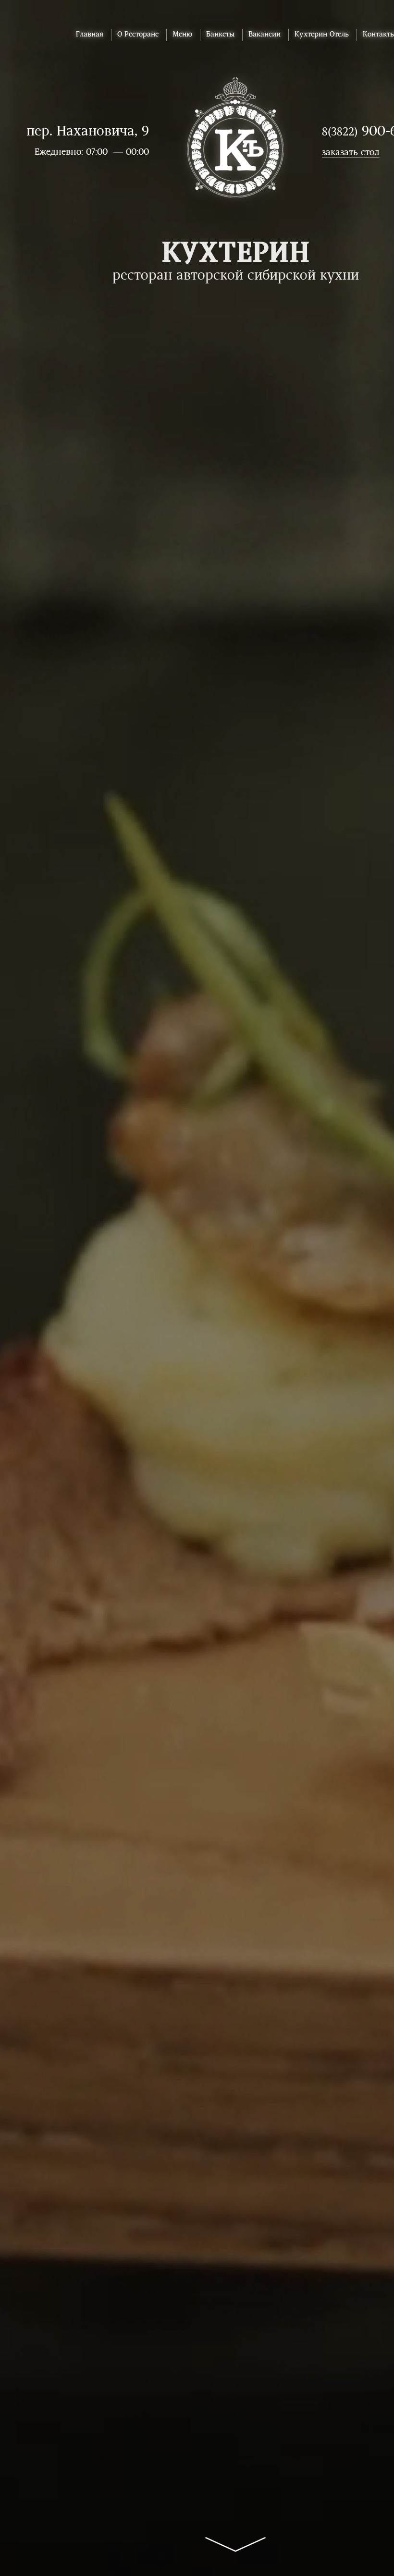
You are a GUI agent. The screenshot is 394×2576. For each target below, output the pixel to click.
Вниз (235, 2536)
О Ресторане (138, 35)
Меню (182, 35)
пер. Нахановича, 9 (88, 132)
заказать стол (351, 153)
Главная (90, 35)
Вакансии (265, 35)
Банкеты (220, 35)
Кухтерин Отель (322, 35)
